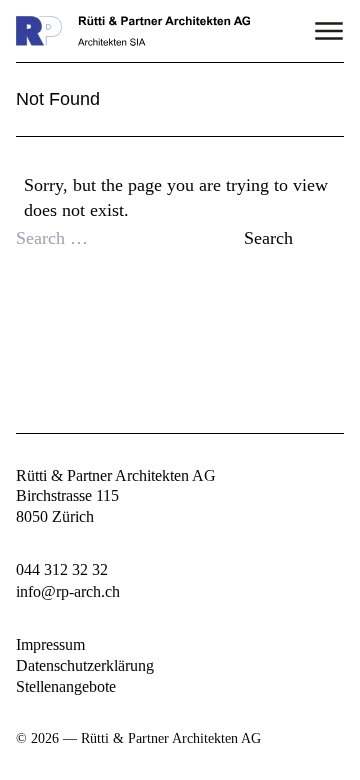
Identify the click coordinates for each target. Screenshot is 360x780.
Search (268, 238)
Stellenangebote (66, 686)
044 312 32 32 (62, 569)
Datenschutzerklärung (85, 665)
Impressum (50, 644)
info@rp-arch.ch (68, 591)
